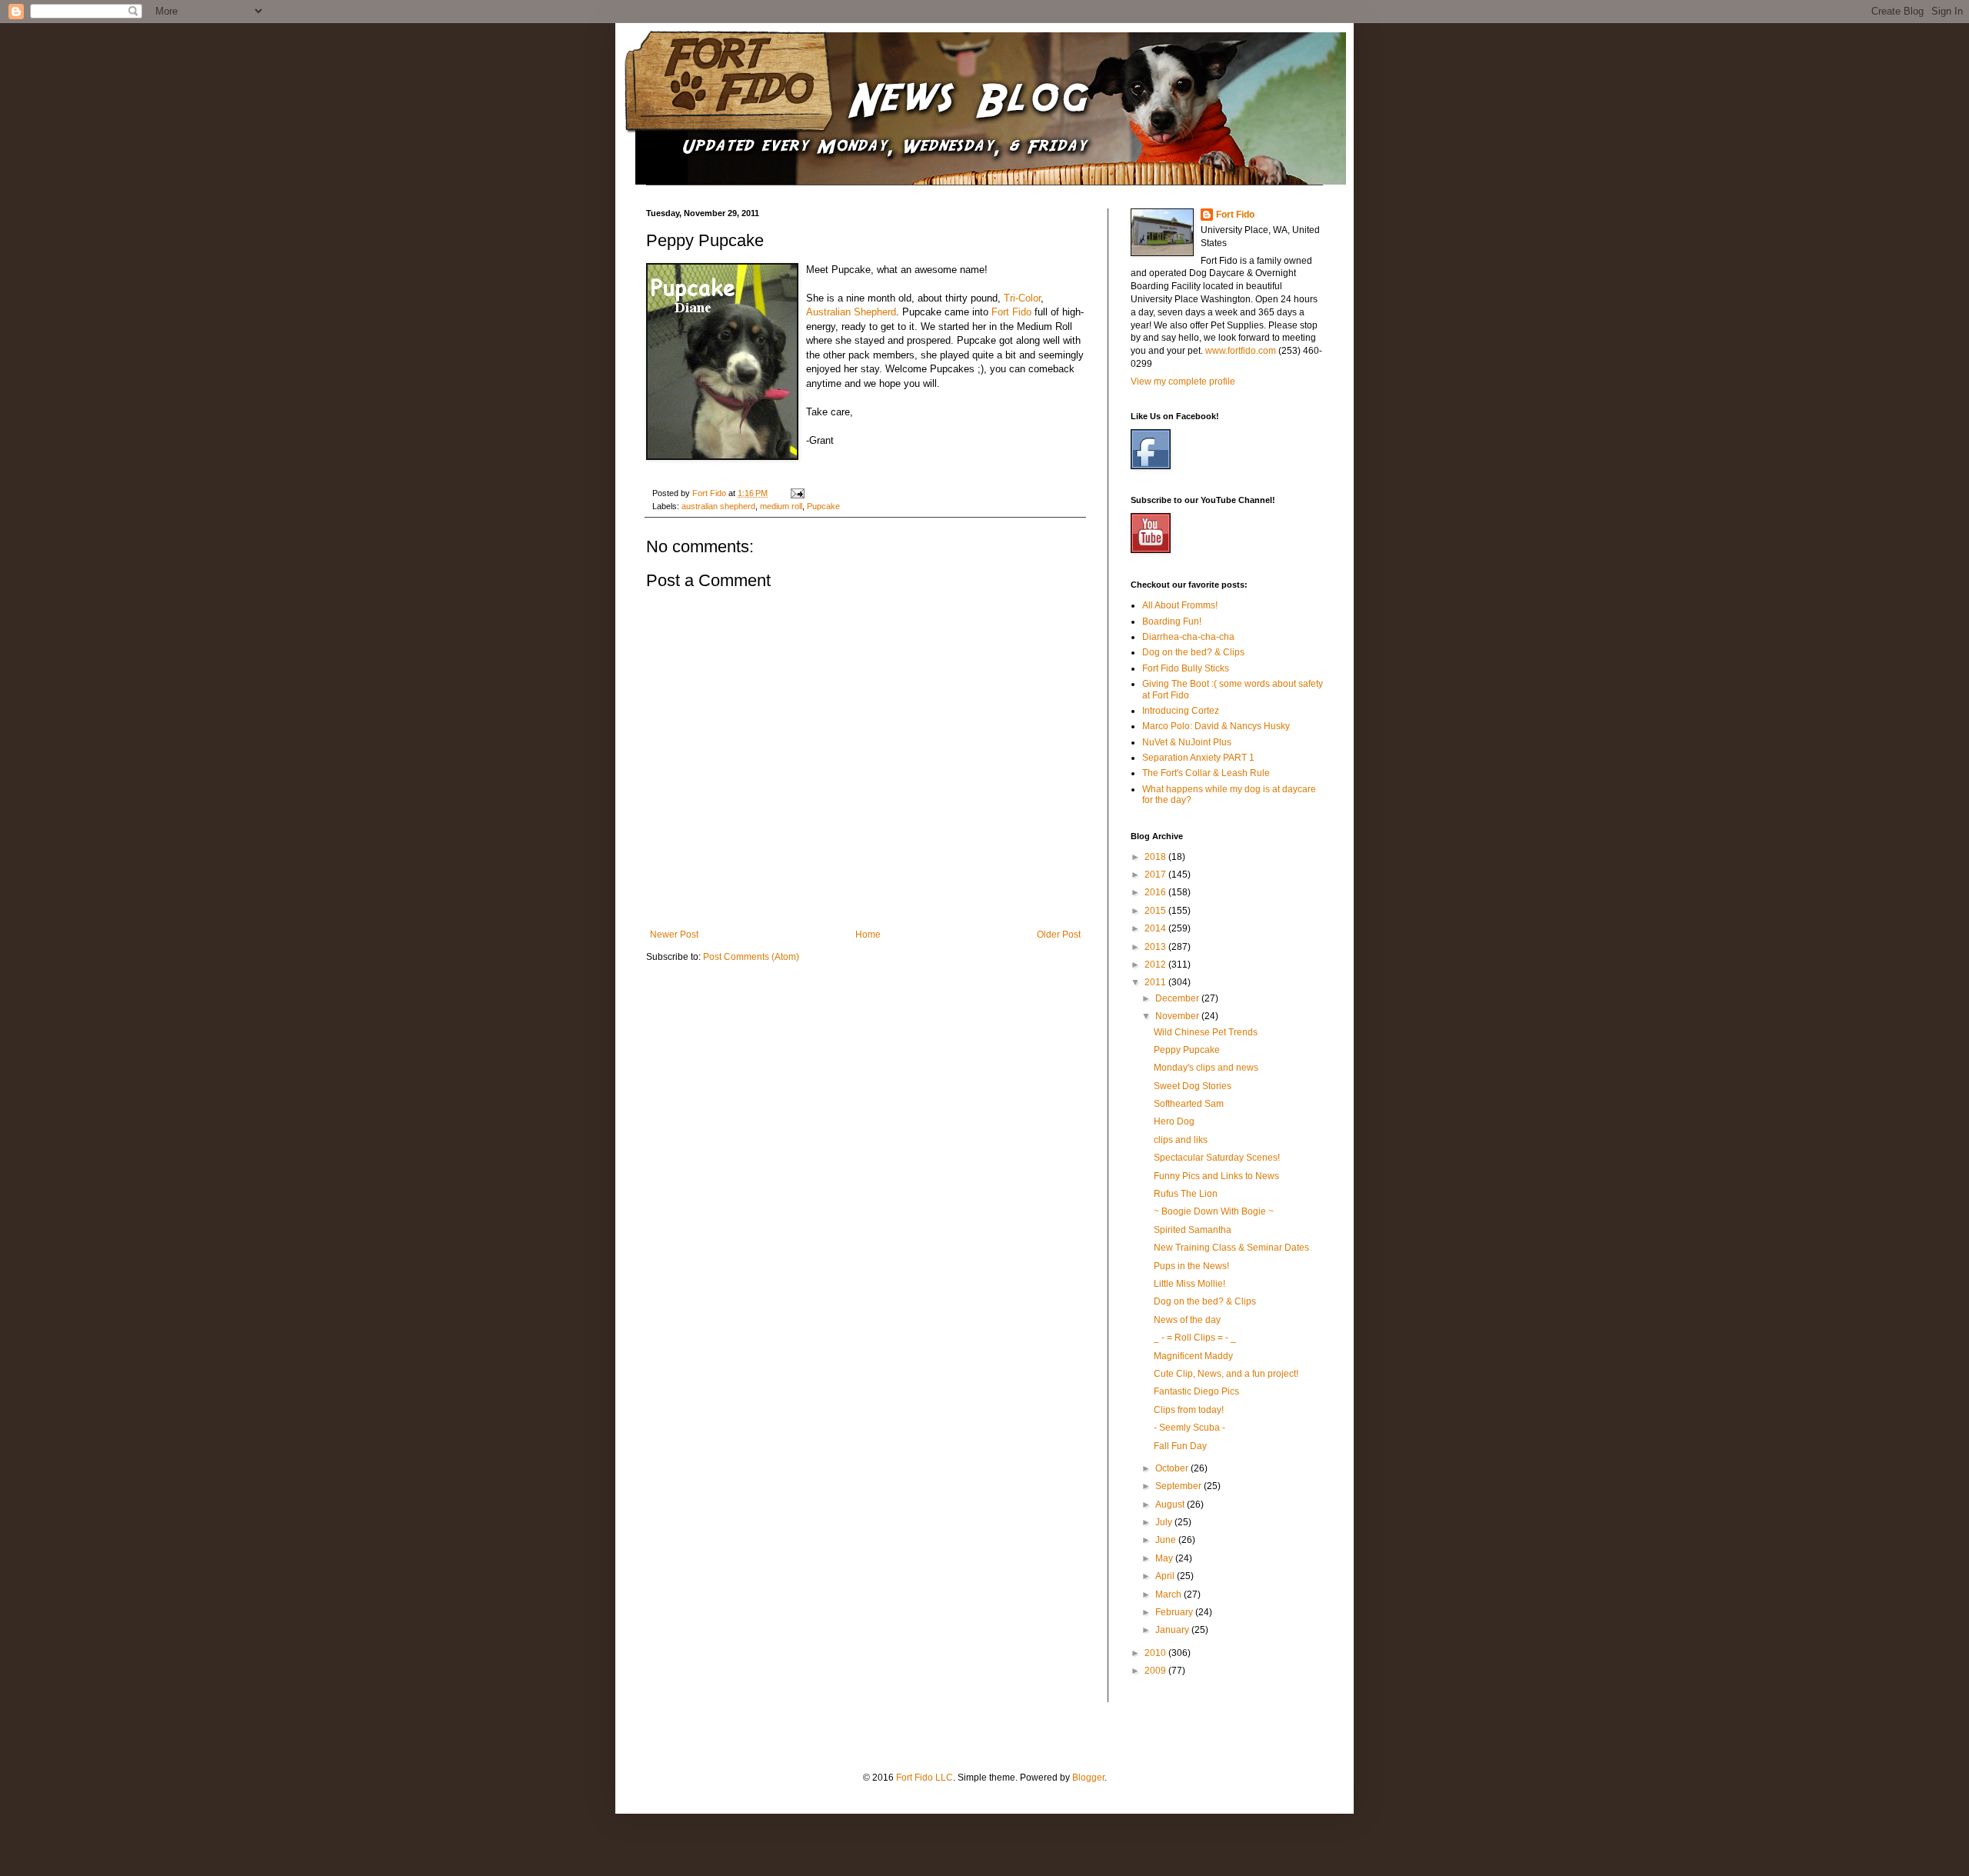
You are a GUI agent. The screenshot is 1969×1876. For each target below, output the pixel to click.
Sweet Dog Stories (1193, 1086)
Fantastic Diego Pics (1196, 1391)
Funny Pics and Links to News (1216, 1176)
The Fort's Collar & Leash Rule (1206, 773)
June (1167, 1540)
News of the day (1187, 1320)
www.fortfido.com (1241, 351)
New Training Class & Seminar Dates (1231, 1248)
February (1175, 1612)
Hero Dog (1174, 1121)
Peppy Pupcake (1187, 1050)
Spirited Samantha (1193, 1230)
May (1165, 1558)
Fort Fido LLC (925, 1778)
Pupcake (823, 506)
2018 (1156, 857)
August (1171, 1504)
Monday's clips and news (1206, 1068)
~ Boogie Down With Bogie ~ (1214, 1211)
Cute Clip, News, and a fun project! (1226, 1374)
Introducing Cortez (1181, 711)
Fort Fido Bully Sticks (1186, 668)
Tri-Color (1022, 298)
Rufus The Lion (1186, 1194)
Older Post (1059, 935)
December (1178, 998)
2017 (1156, 875)
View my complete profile (1183, 382)
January (1173, 1630)
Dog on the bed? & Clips (1193, 652)
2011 (1156, 982)
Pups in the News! (1191, 1266)
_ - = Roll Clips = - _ (1195, 1338)
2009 (1156, 1671)
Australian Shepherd (851, 312)
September (1179, 1486)
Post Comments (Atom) (751, 957)
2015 (1156, 911)
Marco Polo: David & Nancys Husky (1216, 726)
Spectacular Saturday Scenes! (1217, 1158)
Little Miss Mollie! (1189, 1284)
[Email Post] (797, 493)
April (1166, 1576)
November (1178, 1016)
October (1173, 1468)
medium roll (781, 506)
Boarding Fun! (1172, 621)
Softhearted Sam (1189, 1104)
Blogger (1088, 1778)
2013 (1156, 947)
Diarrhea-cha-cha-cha (1188, 637)
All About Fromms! (1180, 605)
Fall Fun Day (1180, 1446)
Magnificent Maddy (1193, 1356)
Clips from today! (1189, 1410)
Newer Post (674, 935)
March (1169, 1594)
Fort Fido (1011, 312)
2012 (1156, 965)
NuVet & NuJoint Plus (1187, 742)
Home (868, 935)
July (1165, 1522)
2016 (1156, 892)
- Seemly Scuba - (1189, 1428)
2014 (1156, 928)
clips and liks (1181, 1140)
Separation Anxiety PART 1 (1198, 758)
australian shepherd (718, 506)
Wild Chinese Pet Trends (1206, 1032)
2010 (1156, 1653)
